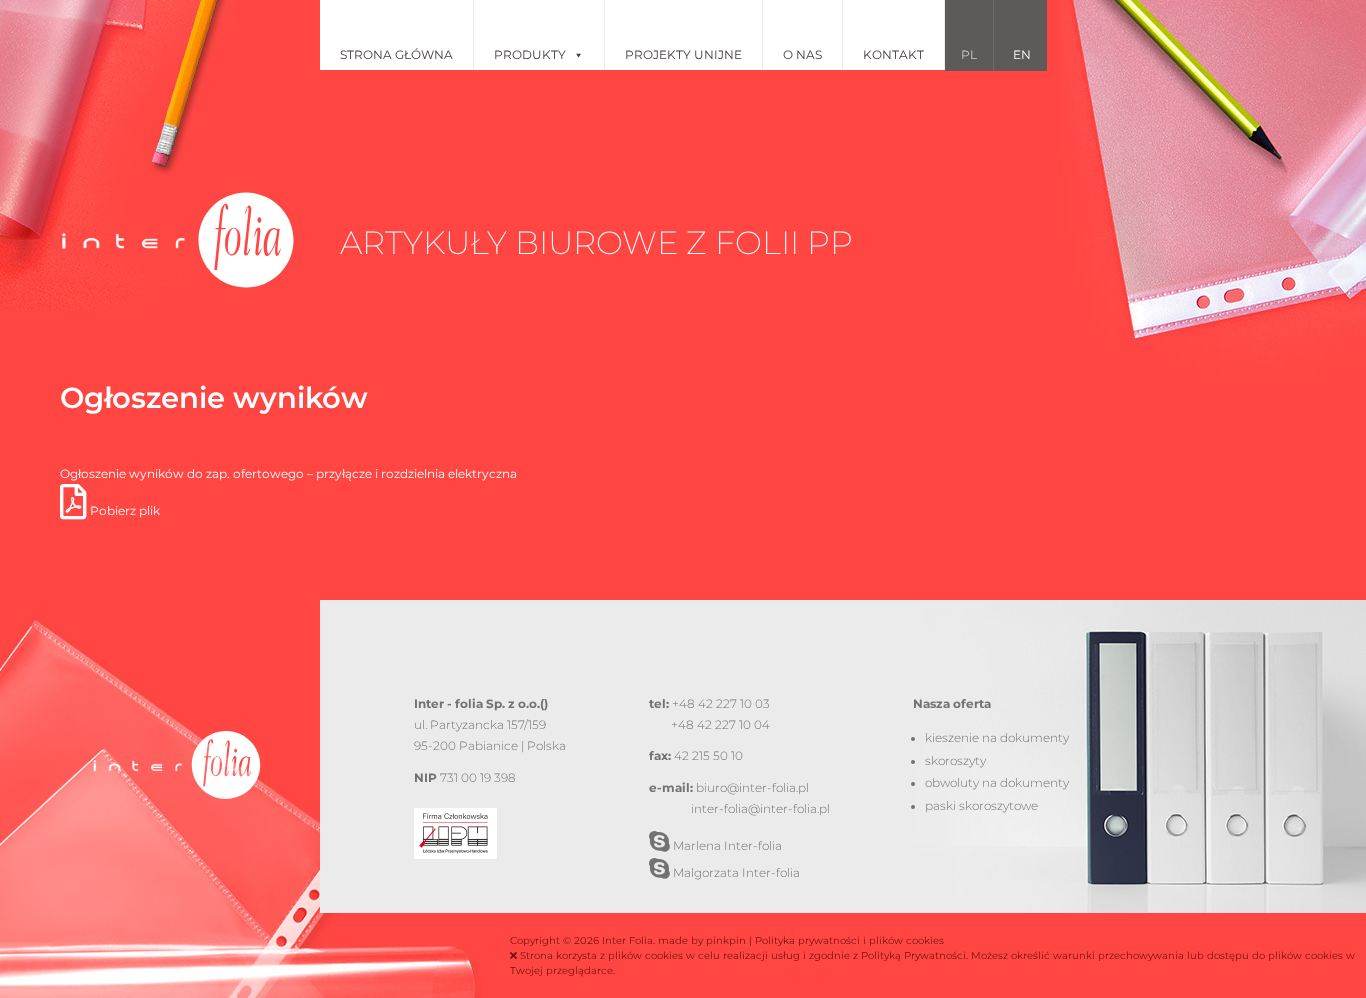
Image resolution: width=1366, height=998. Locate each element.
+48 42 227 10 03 (721, 704)
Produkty (530, 54)
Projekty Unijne (683, 54)
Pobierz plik (123, 511)
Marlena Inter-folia (726, 846)
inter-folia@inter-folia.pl (760, 809)
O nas (802, 54)
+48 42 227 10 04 (720, 725)
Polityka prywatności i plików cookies (849, 940)
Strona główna (396, 54)
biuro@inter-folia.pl (752, 788)
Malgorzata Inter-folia (735, 873)
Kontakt (893, 54)
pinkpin (726, 940)
